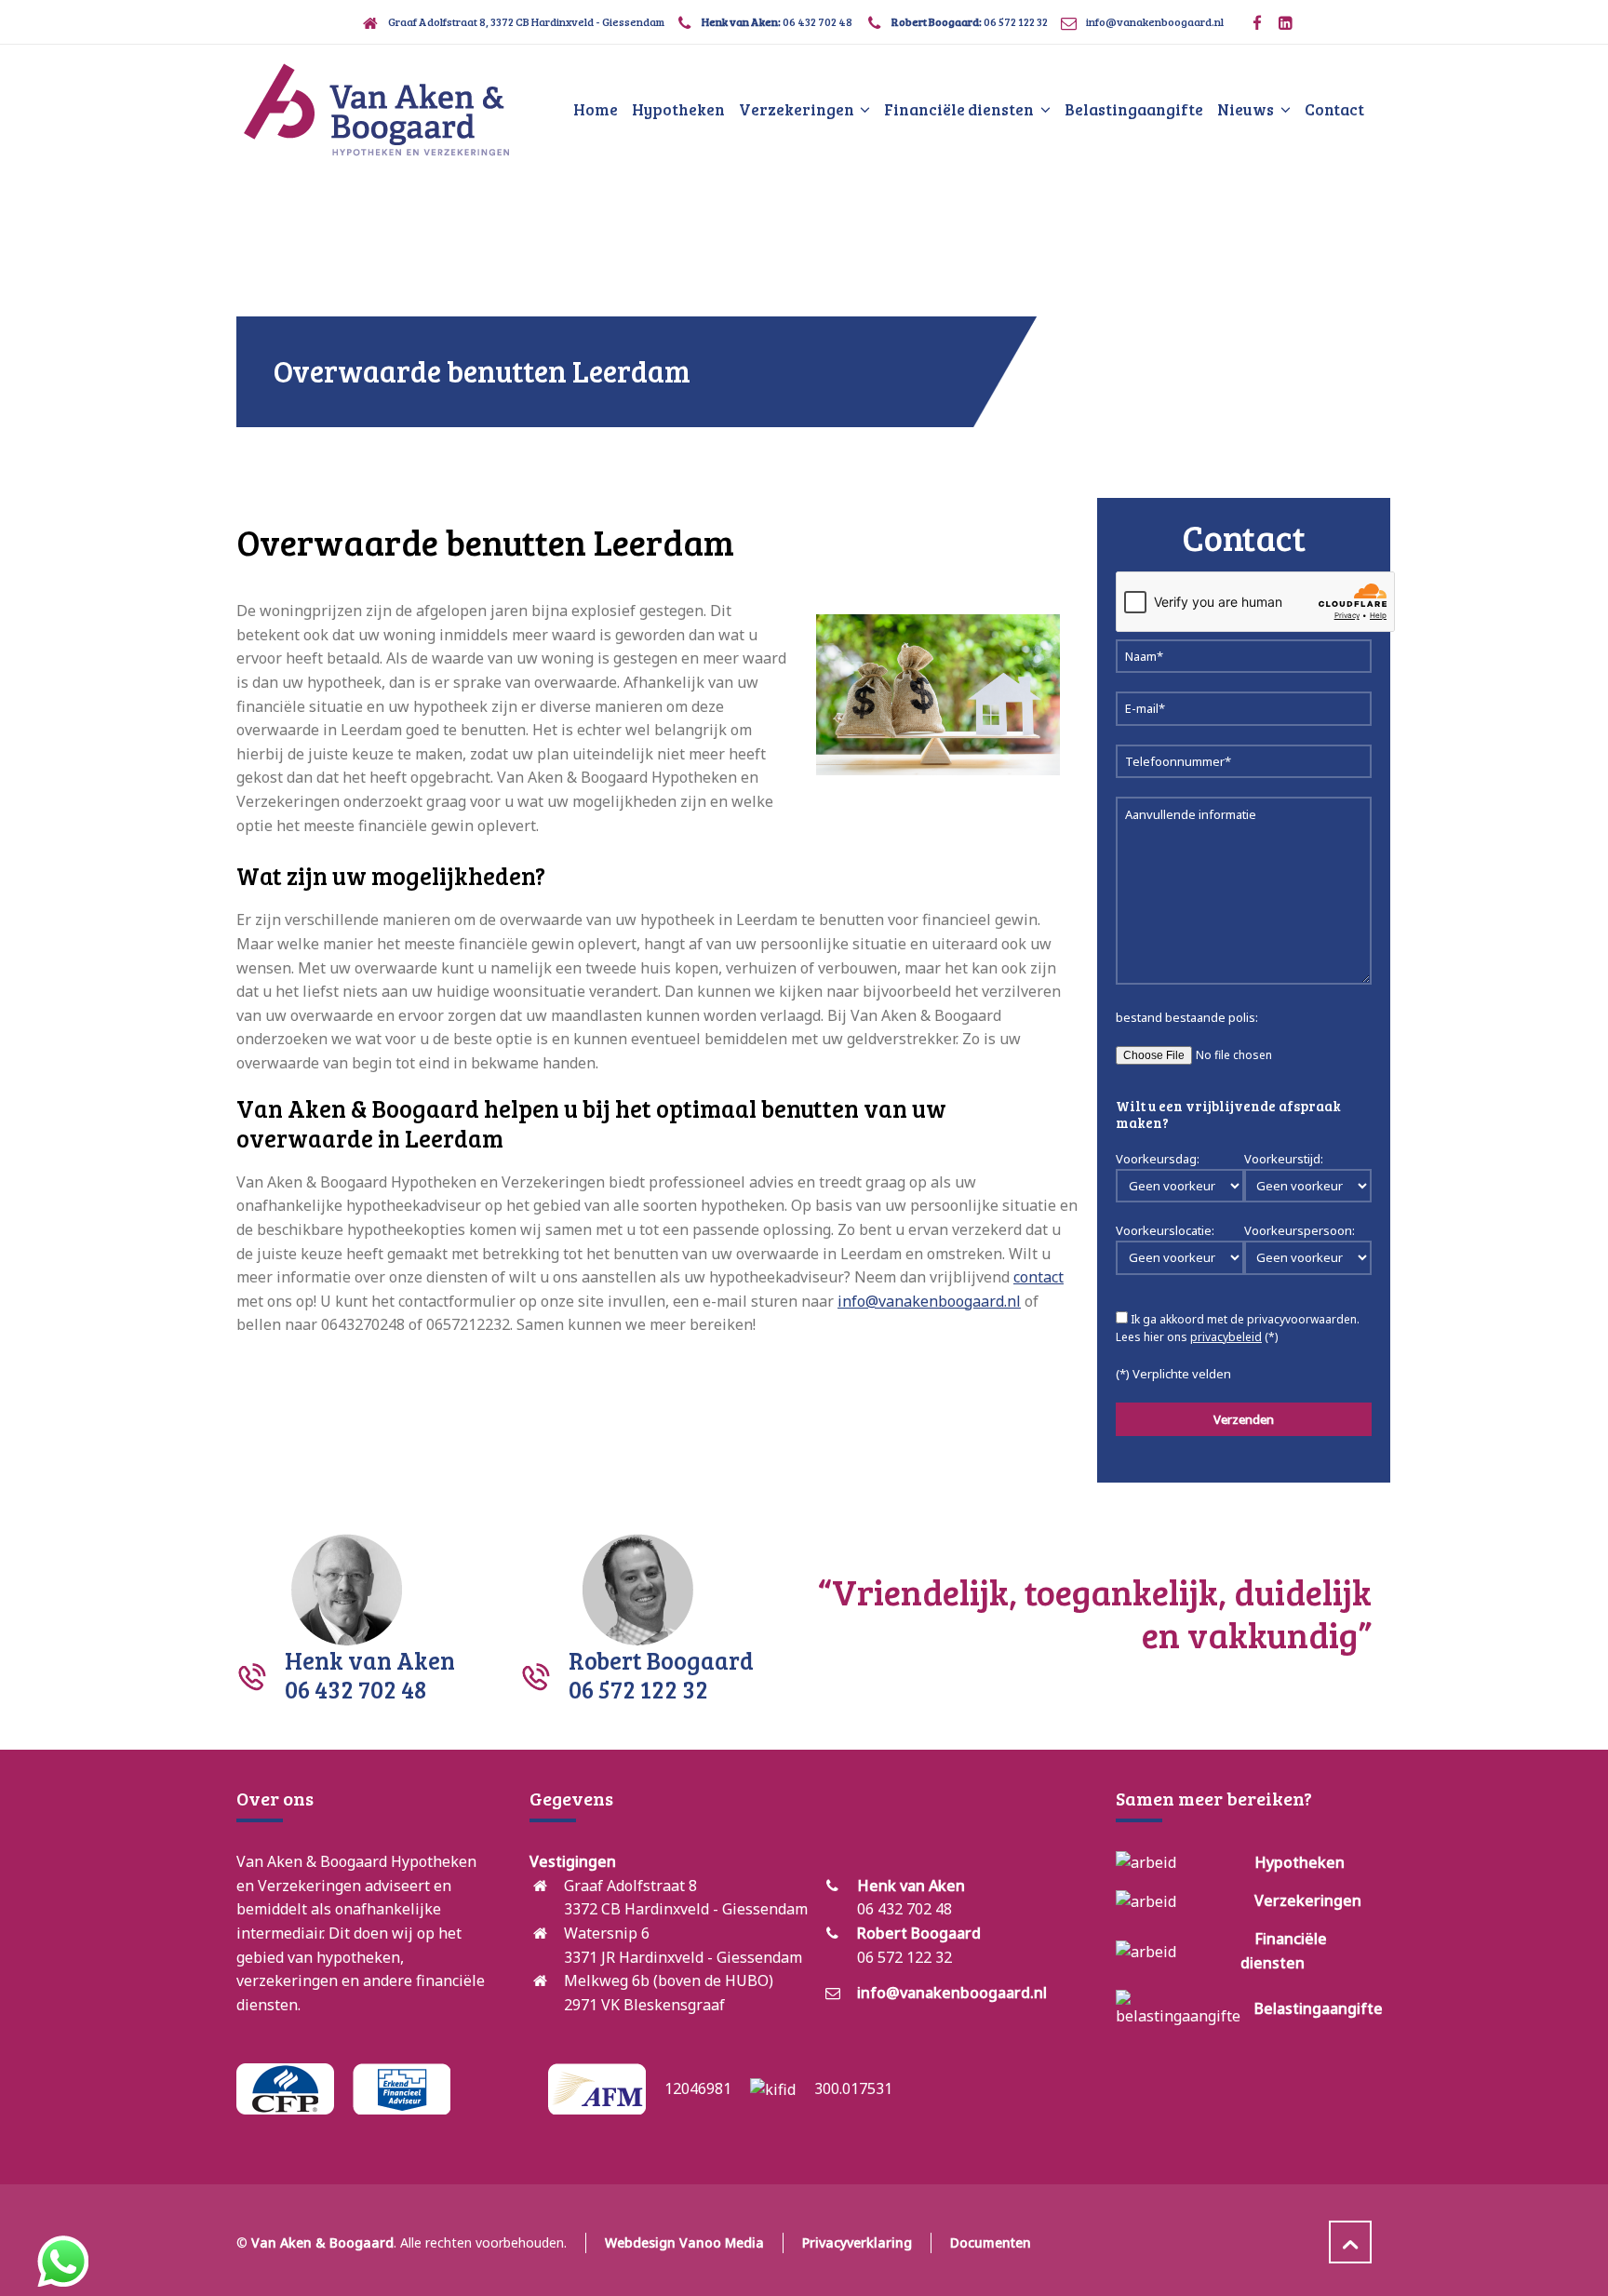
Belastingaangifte (1319, 2008)
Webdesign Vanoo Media (684, 2242)
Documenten (991, 2242)
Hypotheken (1300, 1862)
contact (1038, 1277)
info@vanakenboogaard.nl (1155, 21)
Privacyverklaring (857, 2242)
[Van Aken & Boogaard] (376, 110)
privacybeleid (1226, 1337)
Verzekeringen (1308, 1900)
